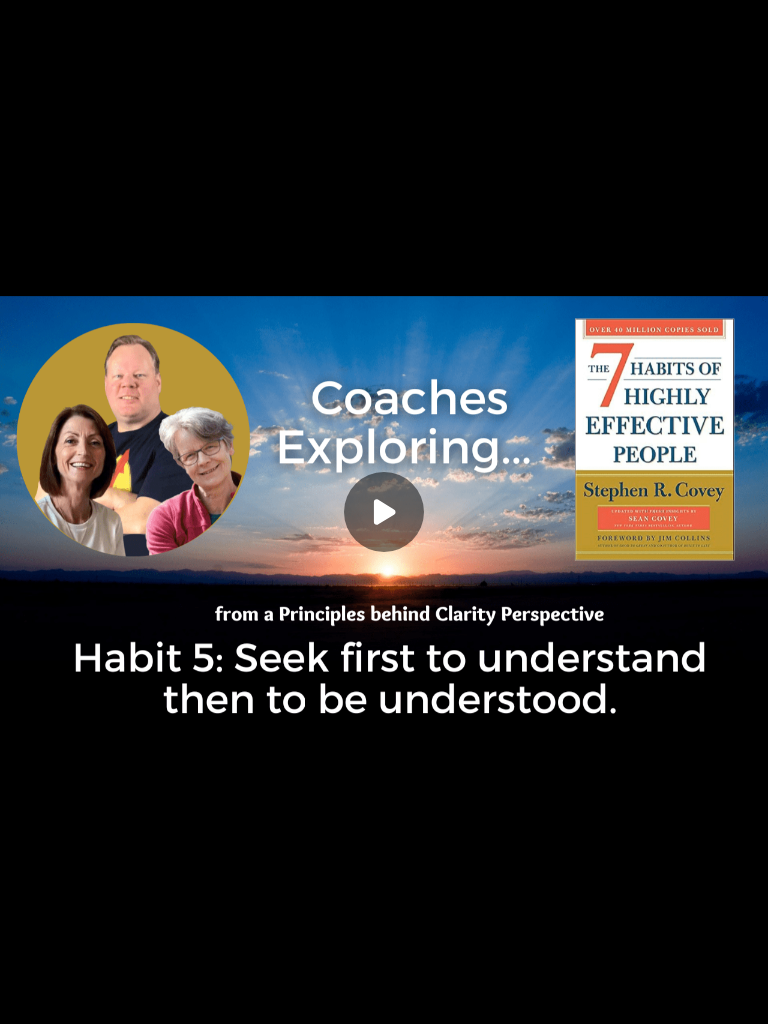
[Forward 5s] (148, 996)
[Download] (620, 996)
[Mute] (188, 996)
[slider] (384, 967)
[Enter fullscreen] (740, 996)
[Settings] (660, 996)
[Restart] (28, 996)
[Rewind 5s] (68, 996)
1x (700, 989)
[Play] (108, 996)
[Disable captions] (580, 996)
